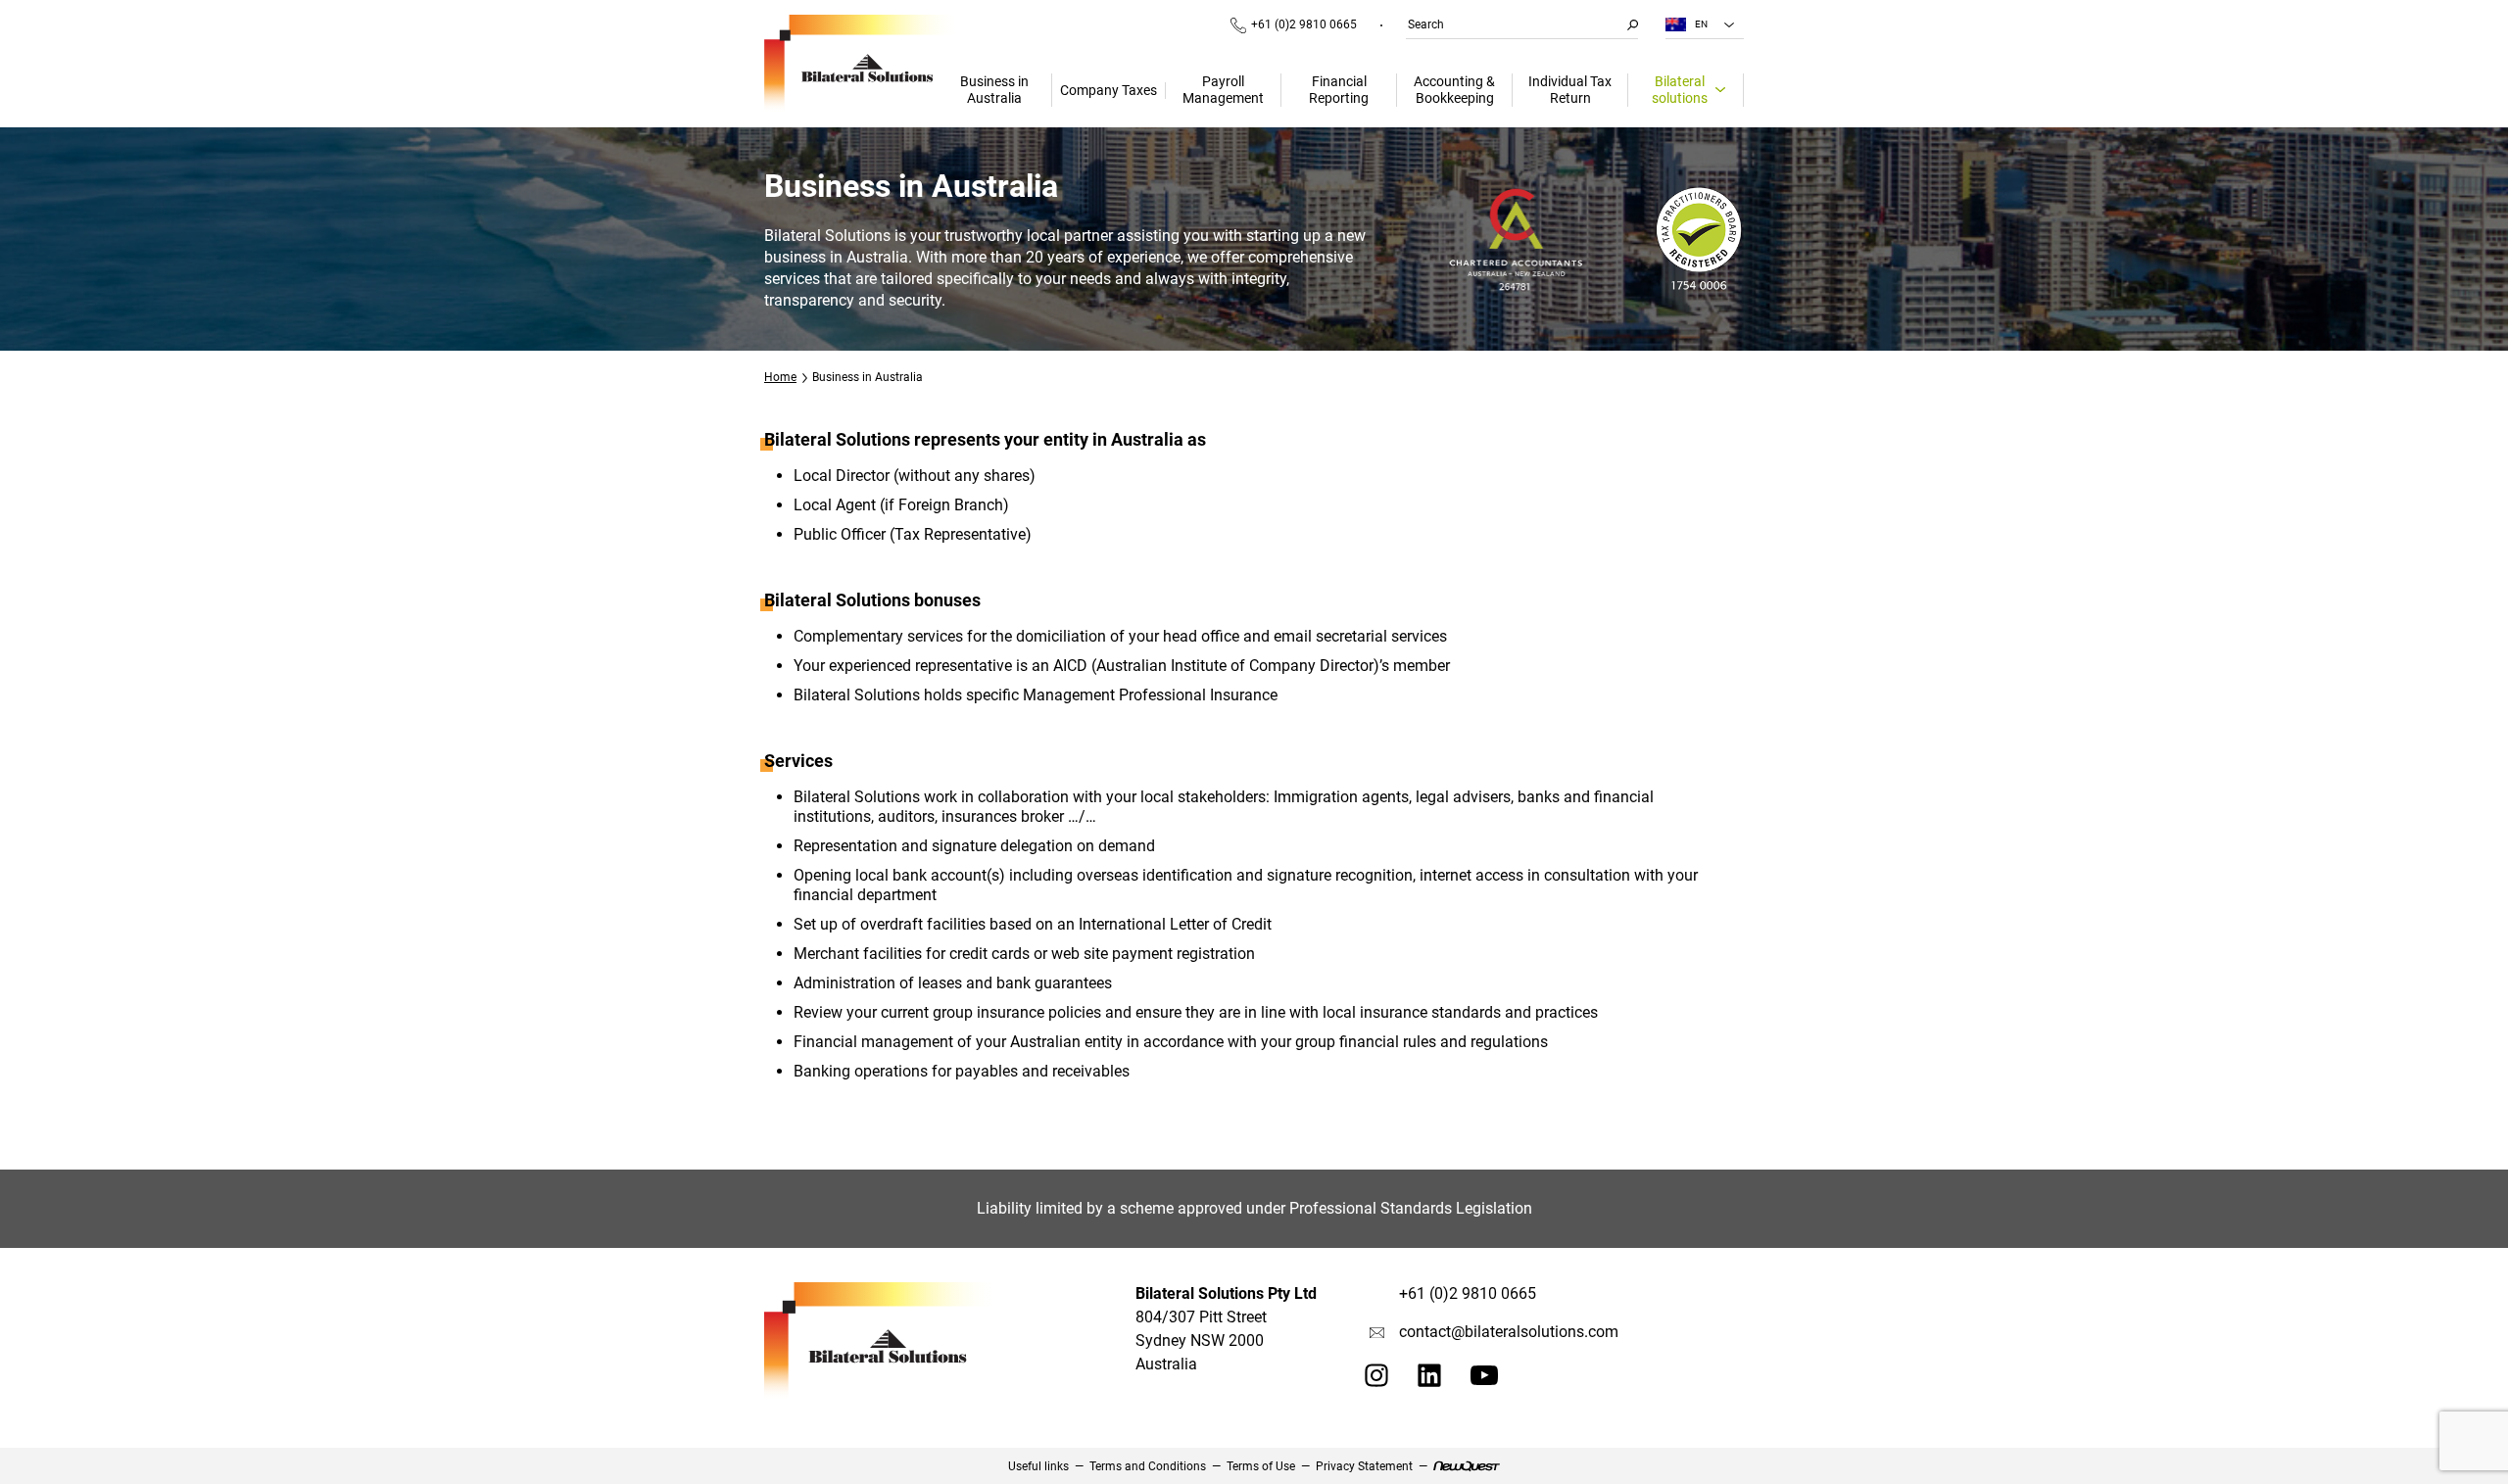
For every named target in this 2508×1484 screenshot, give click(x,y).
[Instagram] (1376, 1382)
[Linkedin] (1429, 1382)
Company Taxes (1109, 90)
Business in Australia (994, 90)
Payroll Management (1223, 90)
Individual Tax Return (1570, 90)
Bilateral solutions (1680, 90)
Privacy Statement (1364, 1466)
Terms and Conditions (1148, 1466)
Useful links (1038, 1466)
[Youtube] (1484, 1380)
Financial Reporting (1339, 90)
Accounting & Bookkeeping (1454, 90)
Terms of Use (1261, 1466)
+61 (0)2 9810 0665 (1304, 24)
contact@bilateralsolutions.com (1509, 1332)
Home (780, 377)
